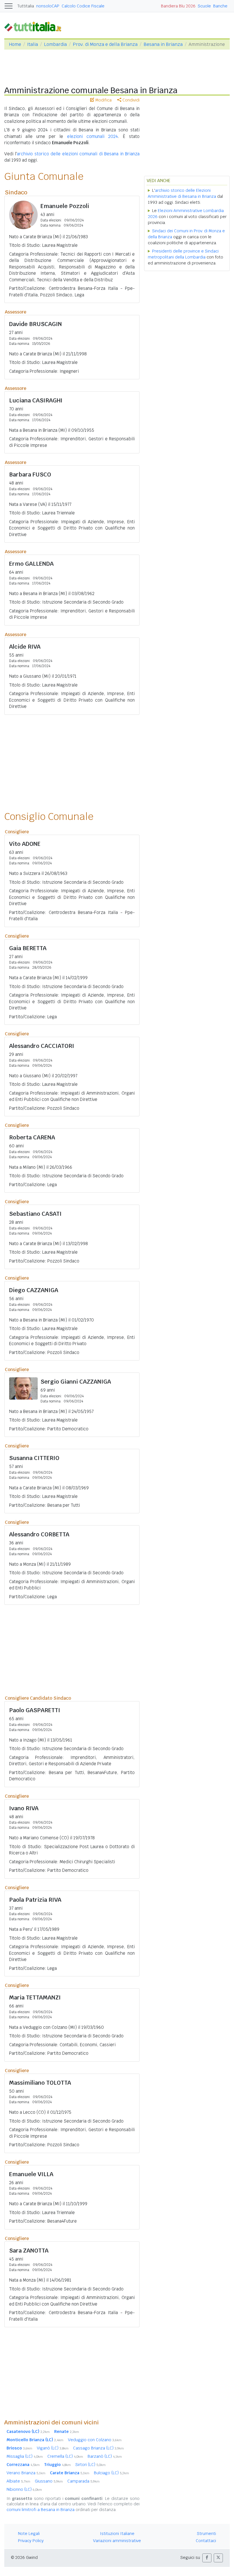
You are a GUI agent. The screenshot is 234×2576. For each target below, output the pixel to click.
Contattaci (206, 2541)
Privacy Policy (31, 2541)
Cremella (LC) (65, 2456)
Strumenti (206, 2534)
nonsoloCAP (48, 6)
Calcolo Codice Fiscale (83, 6)
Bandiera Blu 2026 (178, 6)
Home (15, 44)
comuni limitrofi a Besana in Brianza (41, 2510)
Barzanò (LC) (105, 2456)
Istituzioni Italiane (117, 2534)
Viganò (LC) (53, 2448)
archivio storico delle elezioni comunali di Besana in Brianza (78, 154)
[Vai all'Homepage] (35, 26)
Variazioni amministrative (117, 2541)
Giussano (49, 2481)
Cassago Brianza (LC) (98, 2448)
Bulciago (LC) (111, 2473)
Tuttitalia (26, 6)
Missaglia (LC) (25, 2456)
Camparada (83, 2481)
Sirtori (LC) (90, 2465)
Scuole (204, 6)
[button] (207, 2558)
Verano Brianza (26, 2473)
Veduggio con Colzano (95, 2440)
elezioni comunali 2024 (92, 136)
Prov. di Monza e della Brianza (105, 44)
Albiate (18, 2481)
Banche (220, 6)
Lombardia (55, 44)
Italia (33, 44)
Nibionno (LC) (24, 2489)
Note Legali (29, 2534)
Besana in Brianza (163, 44)
